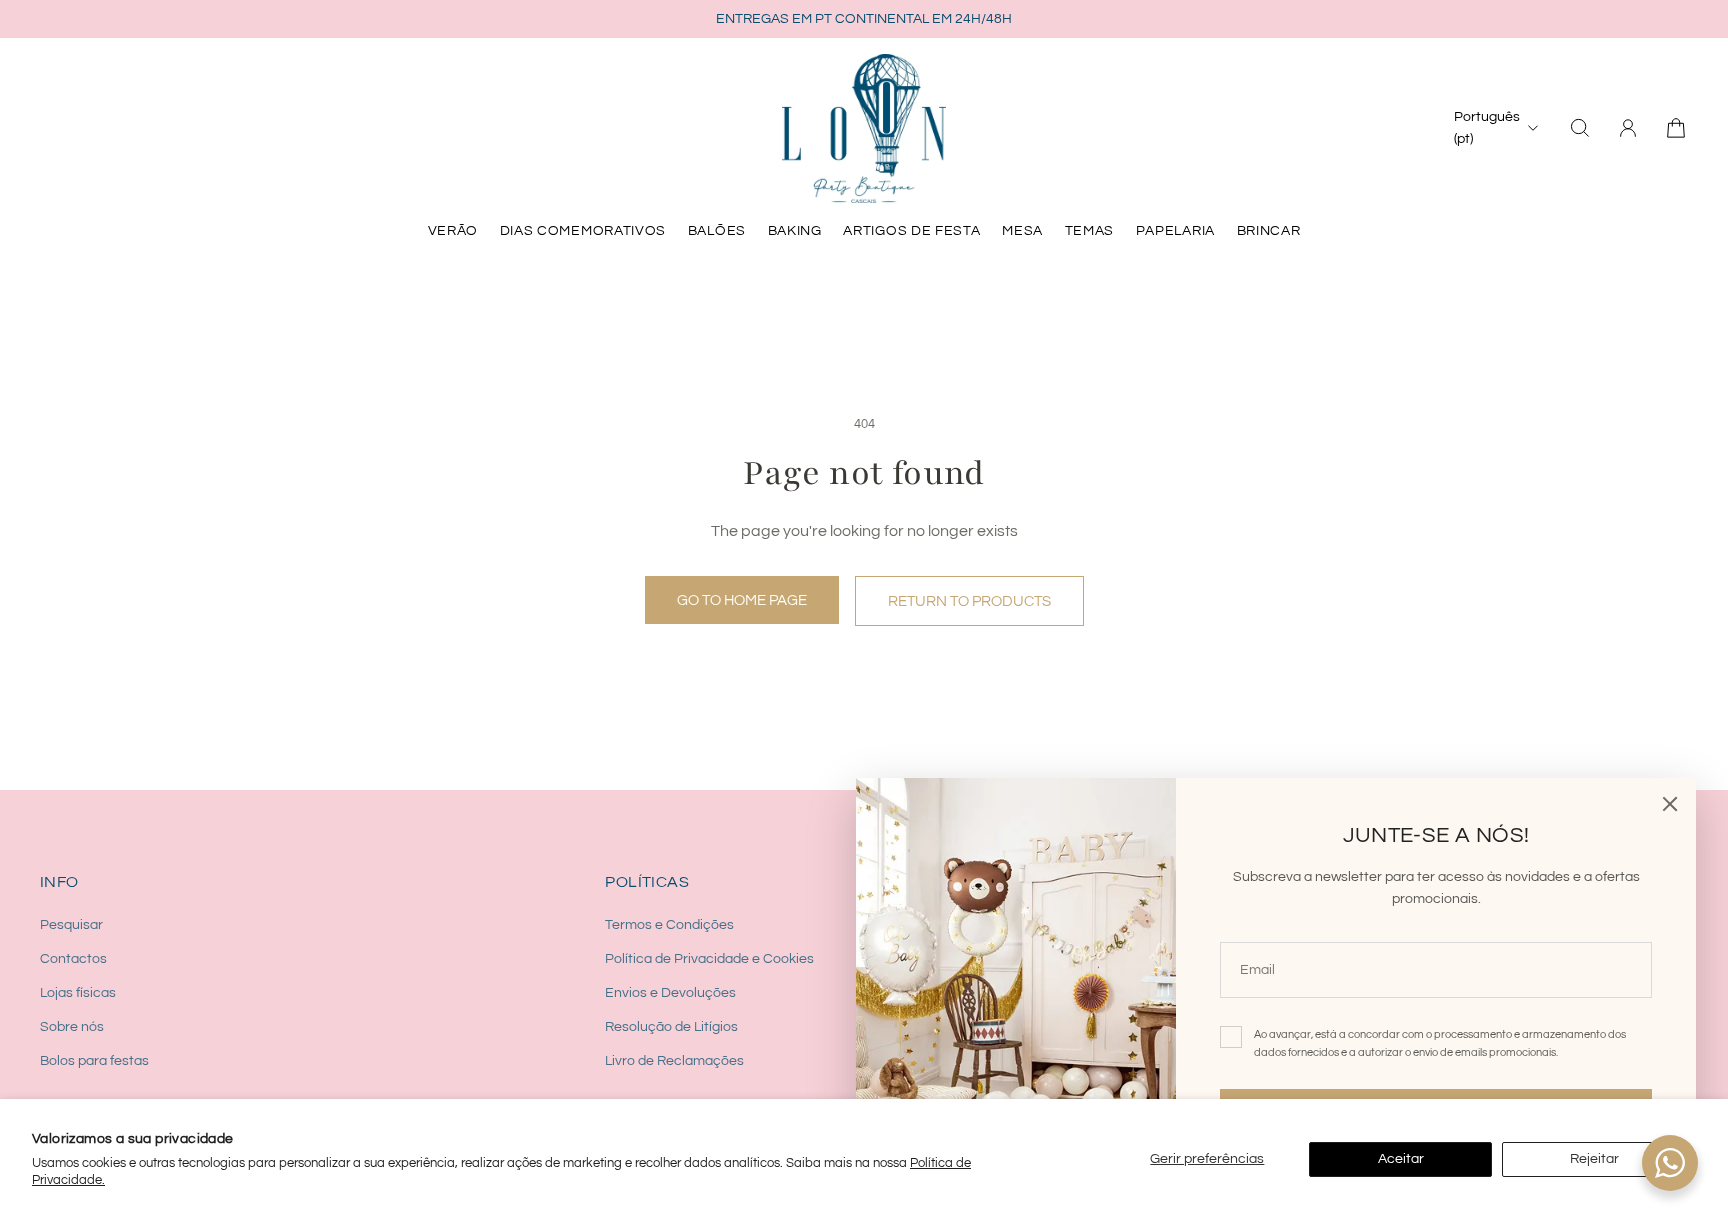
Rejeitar (1594, 1159)
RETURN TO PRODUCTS (969, 601)
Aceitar (1401, 1159)
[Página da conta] (1628, 128)
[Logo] (864, 128)
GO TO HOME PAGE (742, 600)
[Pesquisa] (1580, 128)
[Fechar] (1670, 804)
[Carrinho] (1676, 128)
